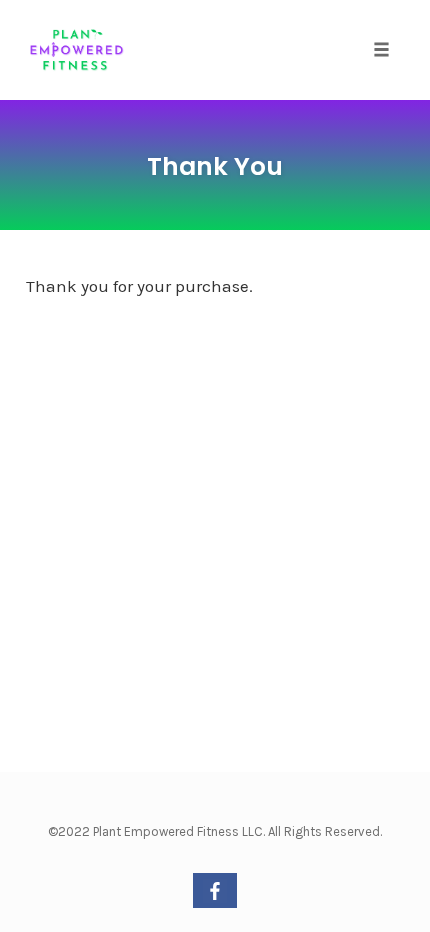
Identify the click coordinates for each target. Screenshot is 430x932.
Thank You (215, 166)
